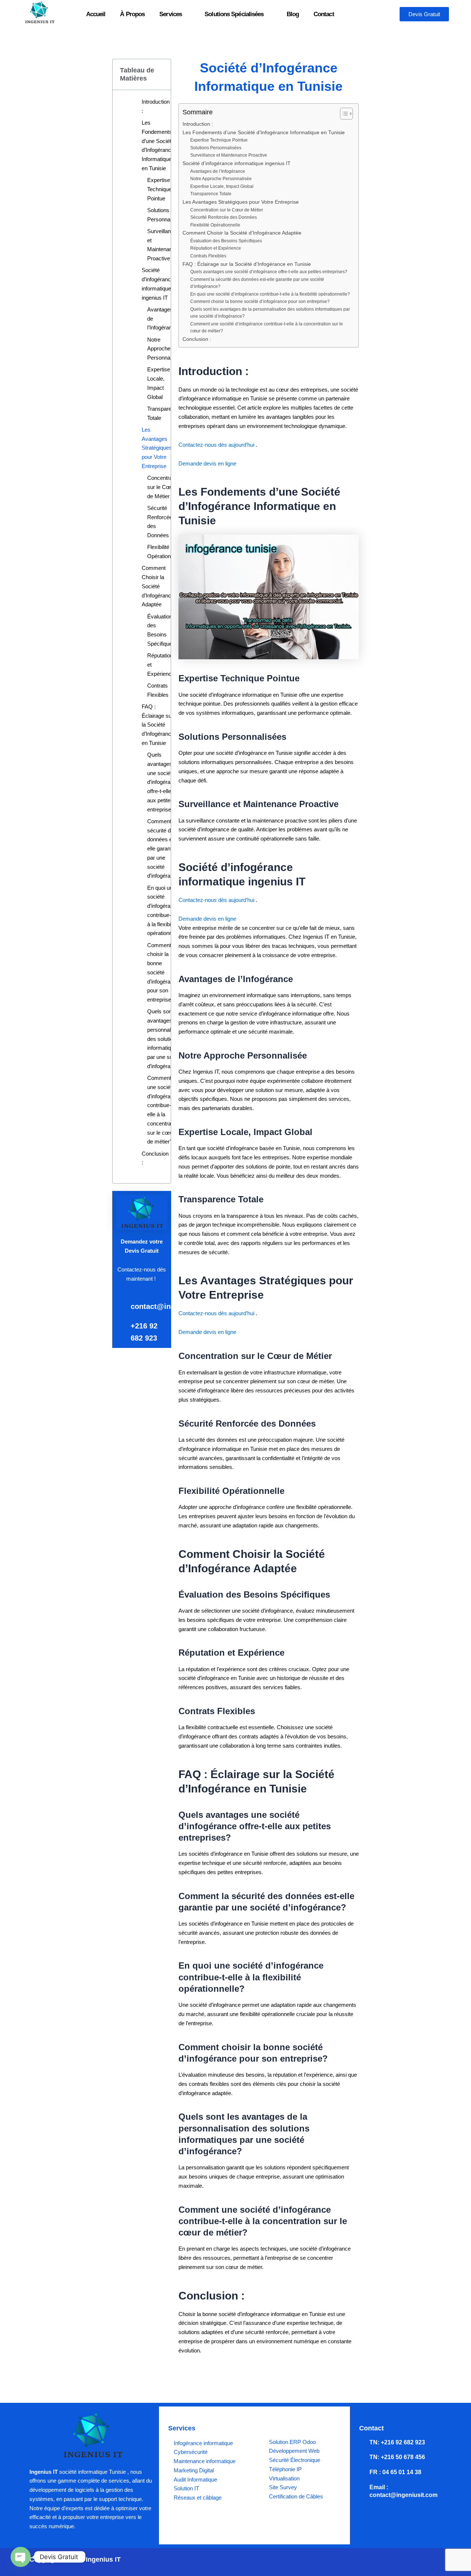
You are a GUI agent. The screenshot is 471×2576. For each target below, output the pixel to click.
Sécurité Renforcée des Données (160, 522)
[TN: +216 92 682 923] (363, 2443)
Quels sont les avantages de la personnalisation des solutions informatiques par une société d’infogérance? (167, 1039)
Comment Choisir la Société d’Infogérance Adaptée (158, 586)
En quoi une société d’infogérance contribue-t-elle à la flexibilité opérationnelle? (165, 911)
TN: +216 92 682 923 (397, 2442)
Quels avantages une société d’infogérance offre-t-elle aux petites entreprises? (163, 782)
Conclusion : (155, 1158)
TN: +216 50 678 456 (397, 2457)
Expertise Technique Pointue (159, 189)
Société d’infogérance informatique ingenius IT (158, 284)
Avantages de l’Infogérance (162, 319)
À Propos (132, 14)
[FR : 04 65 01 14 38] (363, 2472)
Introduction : (156, 106)
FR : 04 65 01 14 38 (395, 2472)
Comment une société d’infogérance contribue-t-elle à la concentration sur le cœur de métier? (163, 1110)
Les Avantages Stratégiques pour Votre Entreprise (157, 448)
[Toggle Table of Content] (343, 114)
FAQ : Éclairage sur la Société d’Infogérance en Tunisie (158, 725)
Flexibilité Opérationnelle (164, 552)
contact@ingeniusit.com (173, 1306)
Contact (324, 14)
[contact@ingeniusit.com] (121, 1305)
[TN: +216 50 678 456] (363, 2457)
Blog (293, 14)
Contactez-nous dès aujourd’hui (217, 445)
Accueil (96, 14)
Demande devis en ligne (207, 463)
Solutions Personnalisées (166, 215)
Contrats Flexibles (158, 690)
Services (171, 14)
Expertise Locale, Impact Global (159, 383)
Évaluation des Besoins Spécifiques (161, 630)
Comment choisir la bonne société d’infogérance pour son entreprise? (163, 973)
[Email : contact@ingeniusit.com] (363, 2487)
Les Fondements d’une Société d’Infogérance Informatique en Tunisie (158, 145)
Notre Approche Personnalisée (164, 349)
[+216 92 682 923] (121, 1325)
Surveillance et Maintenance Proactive (163, 245)
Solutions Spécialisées (234, 14)
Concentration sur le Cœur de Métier (164, 487)
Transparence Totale (164, 413)
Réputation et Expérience (161, 665)
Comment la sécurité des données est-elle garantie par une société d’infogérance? (165, 849)
